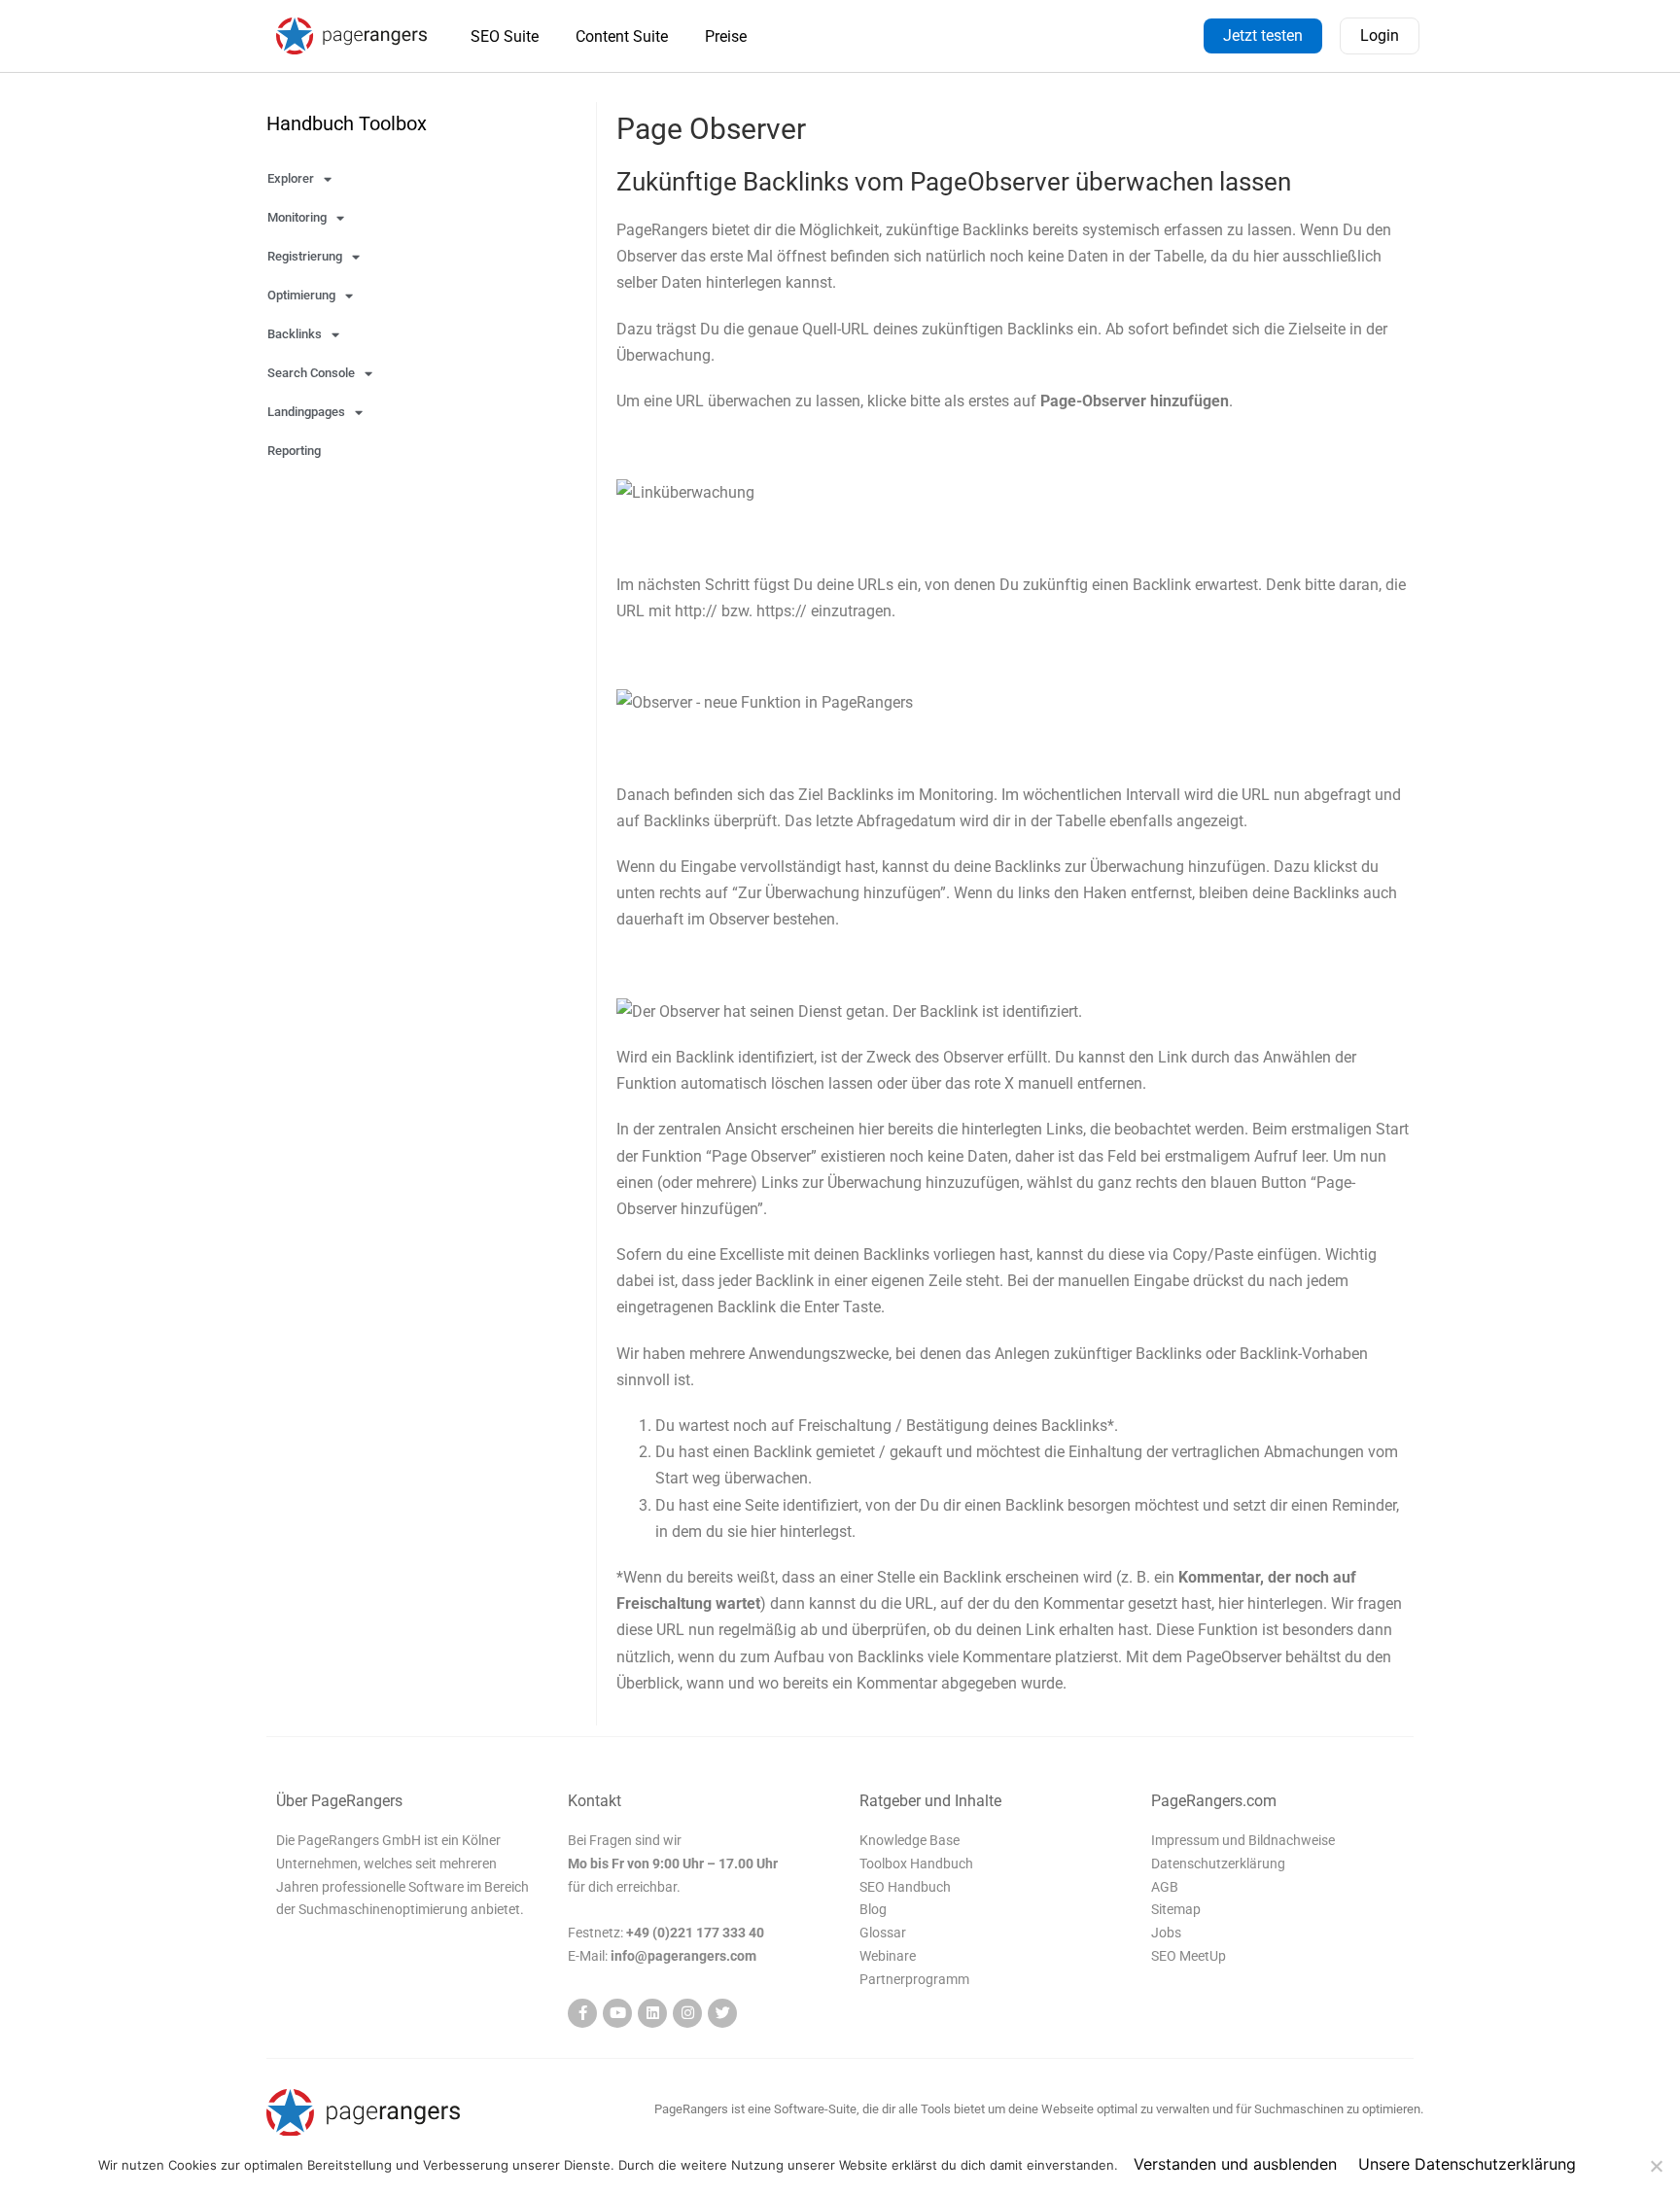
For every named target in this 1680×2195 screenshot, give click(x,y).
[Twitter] (722, 2013)
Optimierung (301, 295)
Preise (726, 36)
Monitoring (297, 217)
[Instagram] (687, 2013)
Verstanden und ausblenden (1235, 2164)
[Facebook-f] (582, 2013)
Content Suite (622, 36)
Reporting (294, 451)
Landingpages (306, 412)
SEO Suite (505, 36)
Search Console (311, 373)
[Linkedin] (652, 2013)
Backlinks (295, 334)
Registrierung (305, 256)
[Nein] (1656, 2166)
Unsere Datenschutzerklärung (1467, 2164)
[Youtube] (617, 2013)
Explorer (291, 178)
